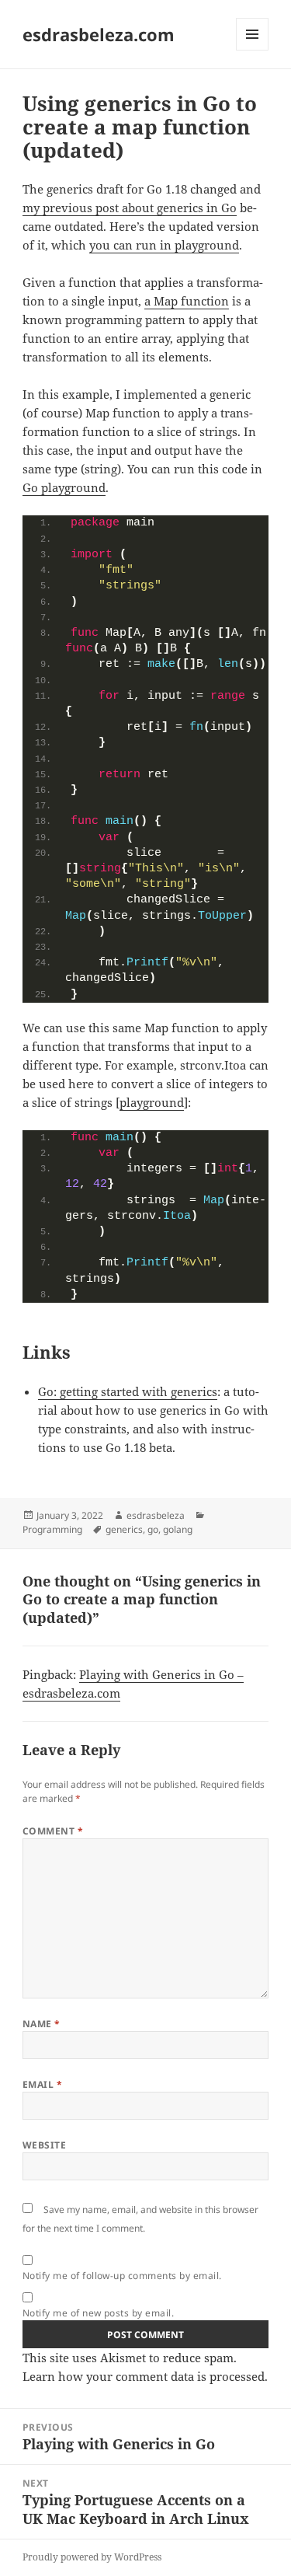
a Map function (187, 301)
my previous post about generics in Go (130, 208)
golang (178, 1529)
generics (124, 1529)
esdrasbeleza (156, 1515)
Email (42, 2084)
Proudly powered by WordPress (92, 2557)
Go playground (64, 487)
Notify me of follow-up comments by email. (122, 2276)
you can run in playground (164, 245)
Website (44, 2145)
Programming (52, 1529)
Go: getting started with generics (128, 1391)
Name (42, 2024)
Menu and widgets (253, 50)
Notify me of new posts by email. (98, 2313)
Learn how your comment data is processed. (145, 2376)
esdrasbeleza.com (99, 34)
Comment (53, 1831)
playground (152, 1102)
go (153, 1529)
